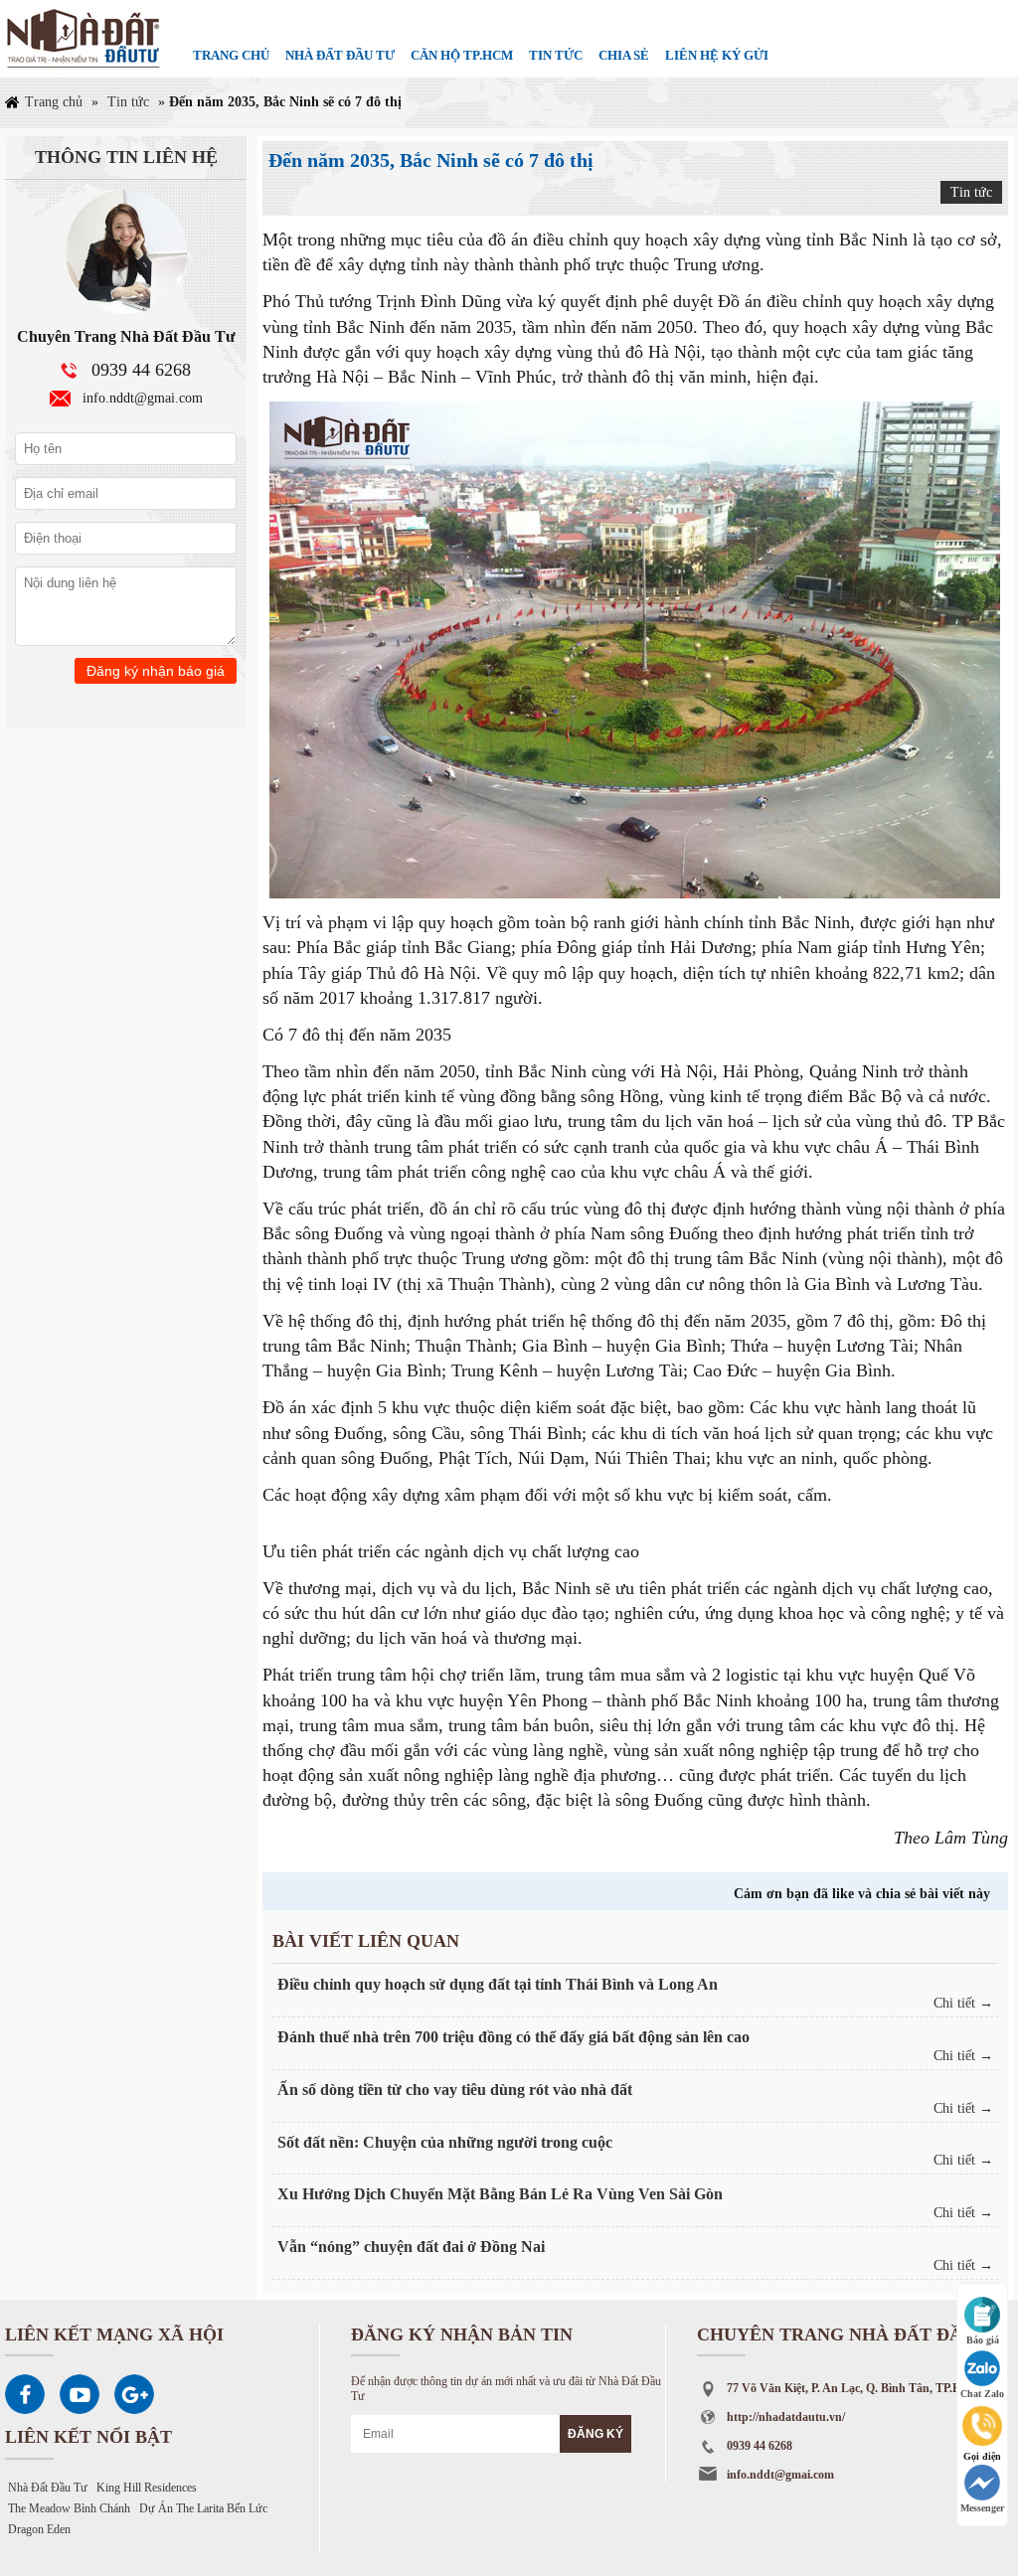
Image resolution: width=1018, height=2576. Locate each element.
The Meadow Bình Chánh (69, 2508)
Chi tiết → (963, 2003)
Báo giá (983, 2340)
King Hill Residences (147, 2488)
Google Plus (134, 2394)
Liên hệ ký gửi (717, 55)
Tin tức (556, 55)
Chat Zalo (982, 2394)
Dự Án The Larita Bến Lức (203, 2508)
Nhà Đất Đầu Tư (48, 2488)
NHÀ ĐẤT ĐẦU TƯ (340, 55)
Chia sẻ (624, 55)
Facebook (25, 2394)
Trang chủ (231, 55)
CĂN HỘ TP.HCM (462, 55)
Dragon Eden (39, 2529)
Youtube (80, 2394)
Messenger (982, 2508)
